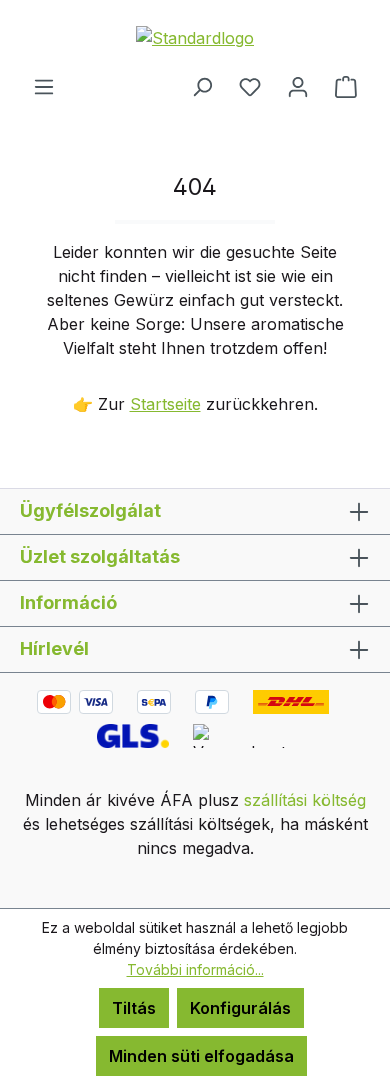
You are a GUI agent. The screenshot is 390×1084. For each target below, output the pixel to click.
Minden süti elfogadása (201, 1056)
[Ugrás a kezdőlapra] (195, 37)
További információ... (195, 969)
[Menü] (44, 86)
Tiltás (134, 1008)
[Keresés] (202, 86)
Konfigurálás (240, 1008)
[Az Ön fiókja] (298, 86)
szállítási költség (305, 800)
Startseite (165, 404)
